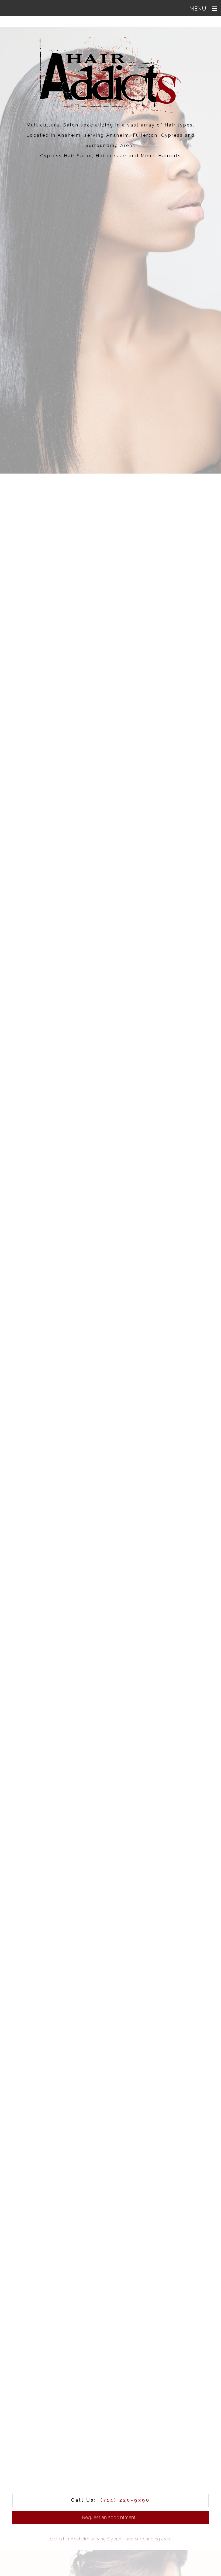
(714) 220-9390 (125, 2500)
